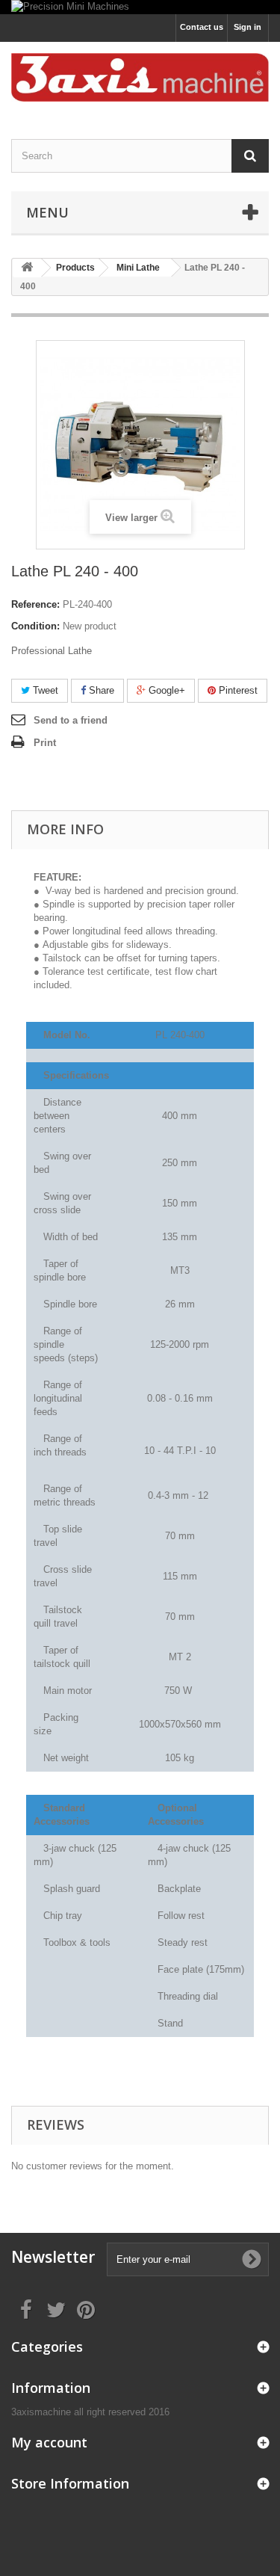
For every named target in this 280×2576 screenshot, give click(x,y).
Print (45, 743)
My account (49, 2442)
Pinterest (237, 690)
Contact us (202, 27)
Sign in (248, 27)
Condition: (35, 626)
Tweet (44, 690)
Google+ (165, 690)
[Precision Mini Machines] (140, 7)
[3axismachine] (140, 77)
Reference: (35, 604)
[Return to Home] (27, 268)
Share (100, 690)
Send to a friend (71, 720)
